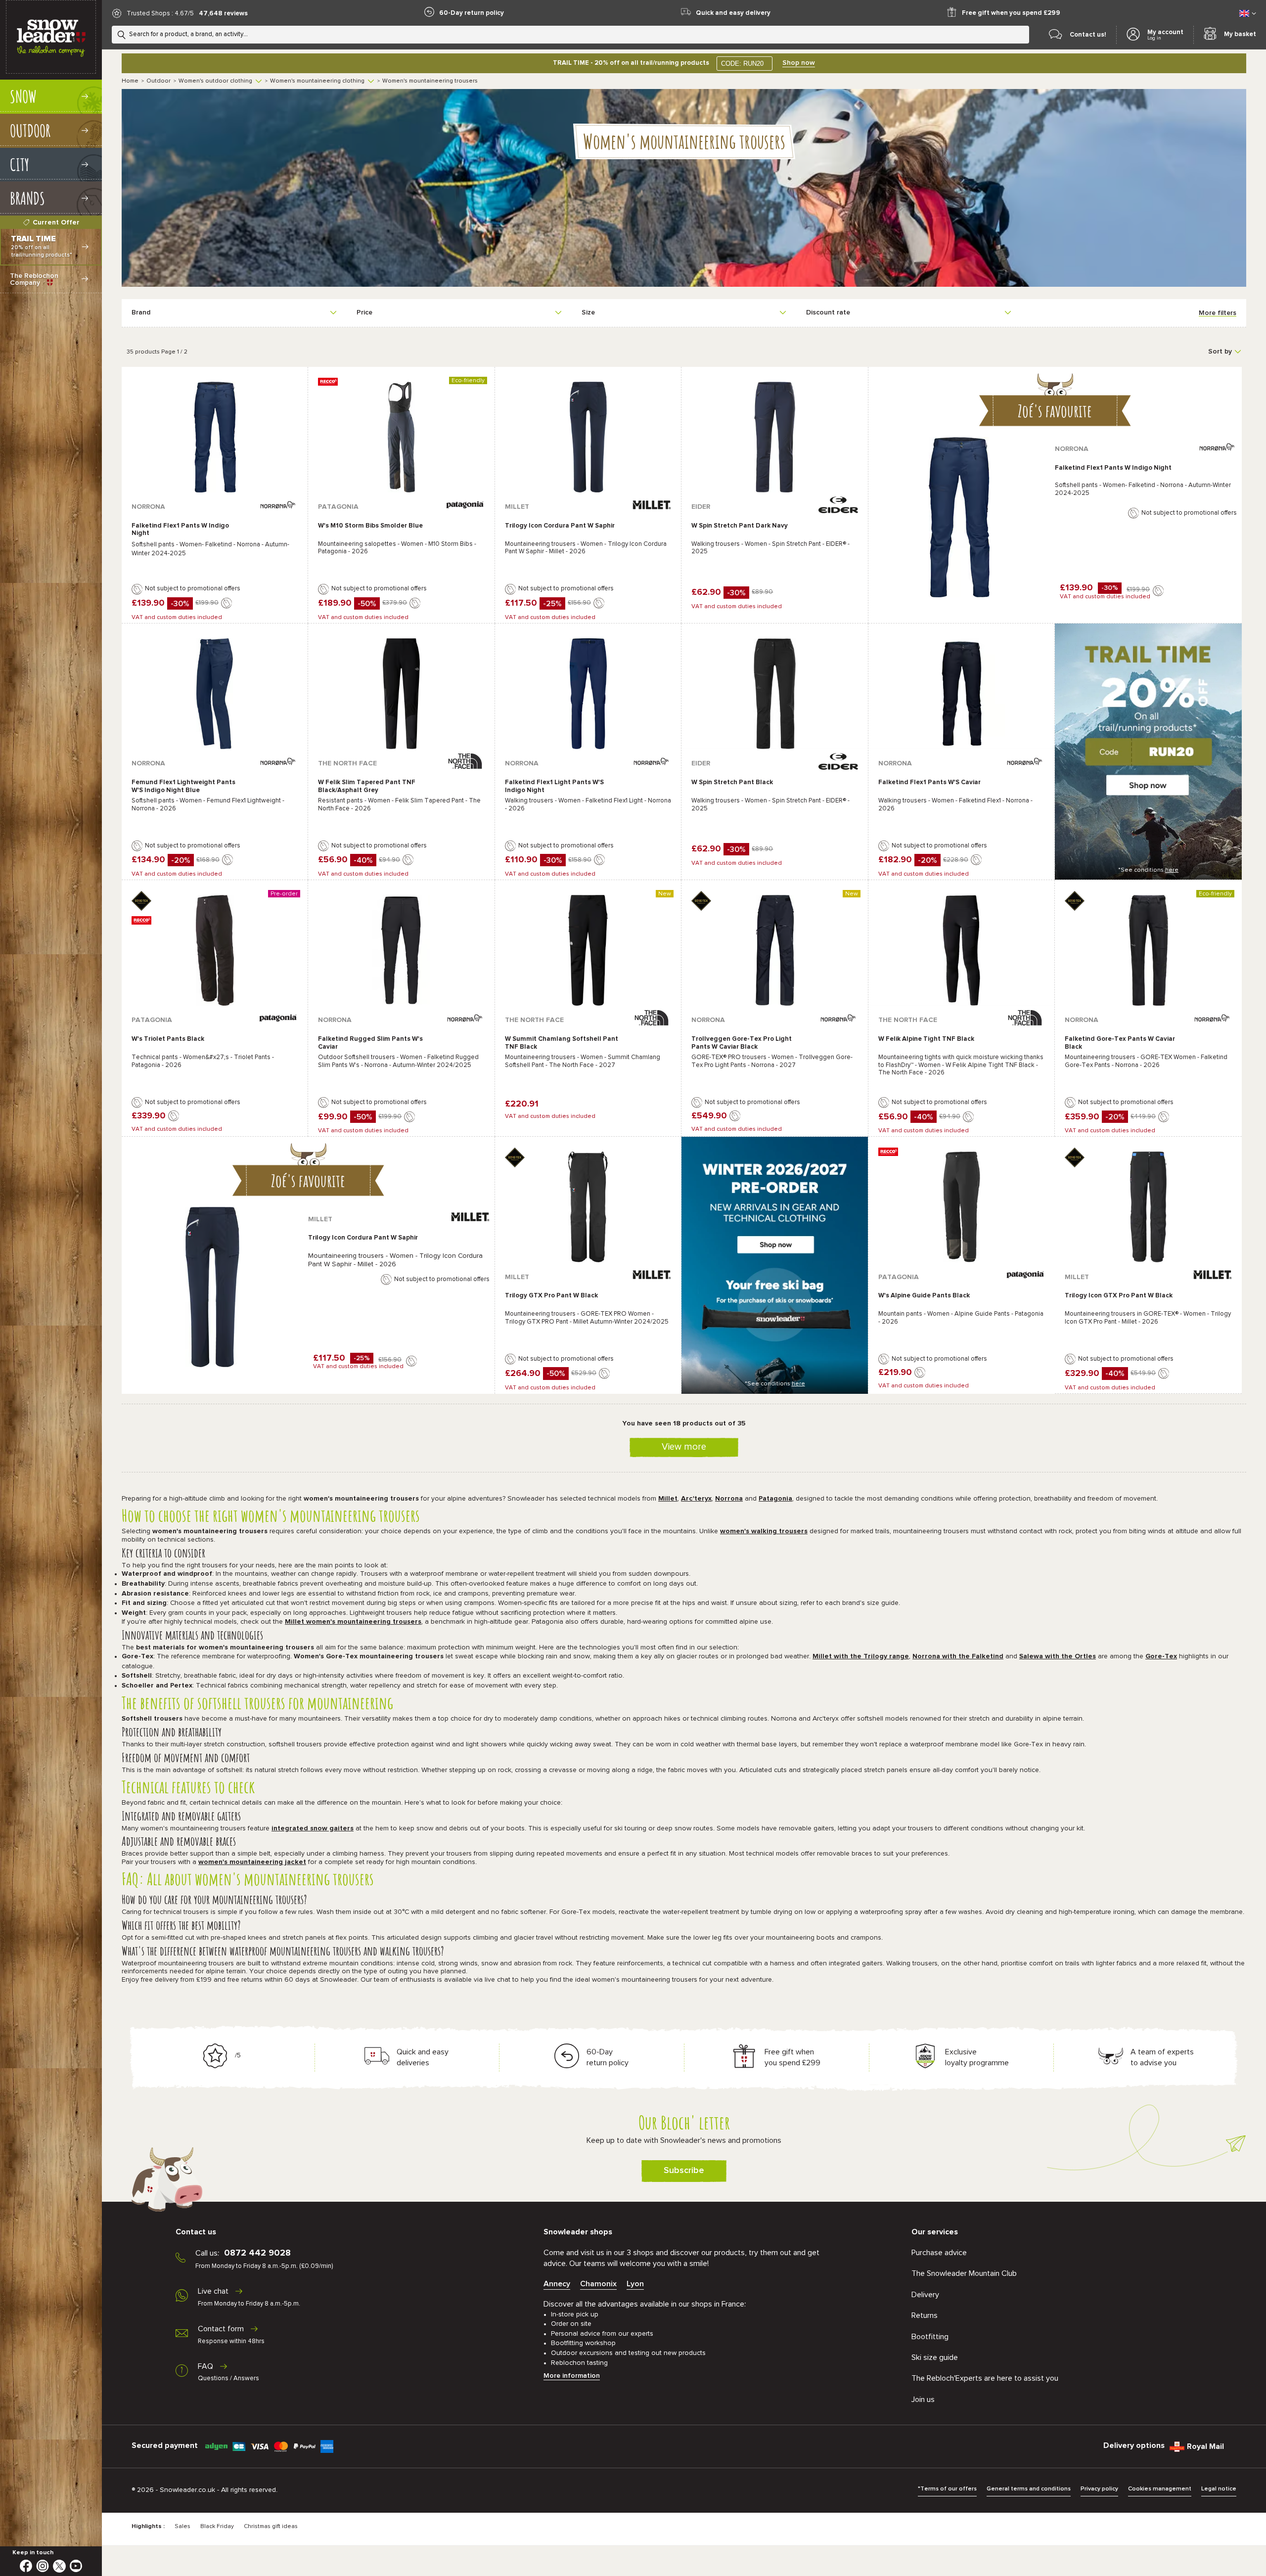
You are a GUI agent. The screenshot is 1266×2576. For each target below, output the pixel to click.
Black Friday (217, 2527)
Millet (668, 1499)
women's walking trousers (764, 1531)
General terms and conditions (1029, 2489)
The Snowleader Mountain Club (964, 2273)
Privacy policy (1099, 2489)
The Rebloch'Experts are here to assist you (985, 2378)
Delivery (925, 2295)
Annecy (557, 2284)
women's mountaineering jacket (252, 1862)
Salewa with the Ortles (1058, 1656)
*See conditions (1148, 870)
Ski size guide (935, 2357)
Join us (923, 2399)
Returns (925, 2315)
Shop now (799, 63)
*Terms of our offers (947, 2489)
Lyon (635, 2284)
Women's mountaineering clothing (317, 81)
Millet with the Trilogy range (861, 1656)
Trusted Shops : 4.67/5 (160, 14)
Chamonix (598, 2284)
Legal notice (1219, 2489)
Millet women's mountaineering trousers (353, 1622)
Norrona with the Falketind (958, 1656)
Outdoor (158, 81)
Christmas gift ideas (271, 2527)
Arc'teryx (696, 1499)
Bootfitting (930, 2337)
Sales (182, 2527)
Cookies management (1160, 2489)
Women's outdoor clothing (215, 81)
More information (572, 2376)
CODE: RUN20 (742, 64)
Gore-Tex (1161, 1656)
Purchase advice (939, 2253)
